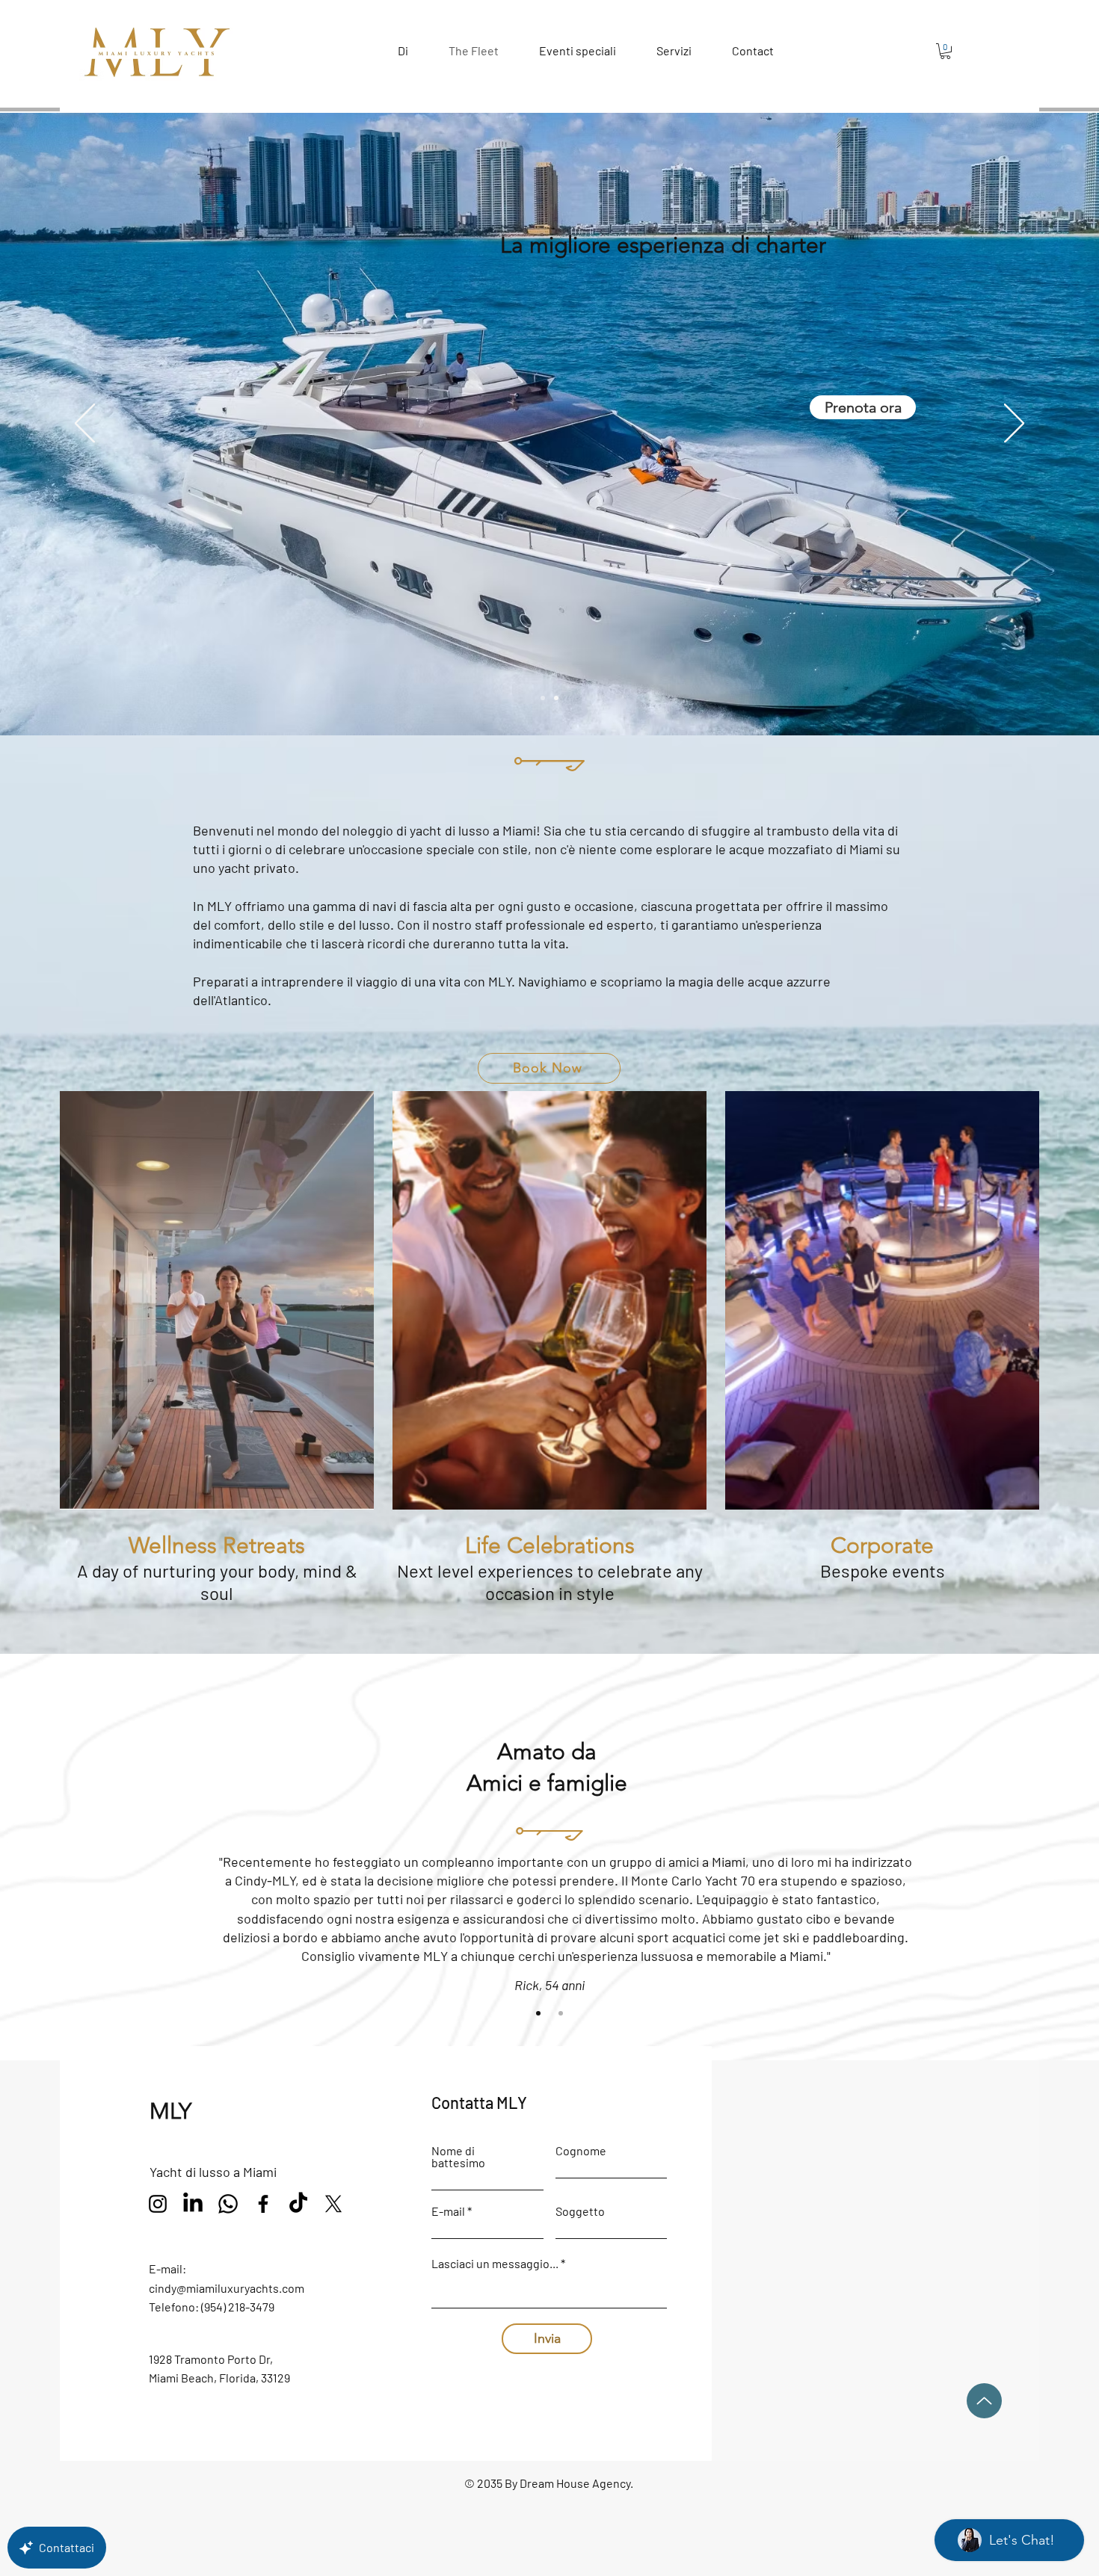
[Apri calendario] (790, 1414)
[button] (831, 847)
